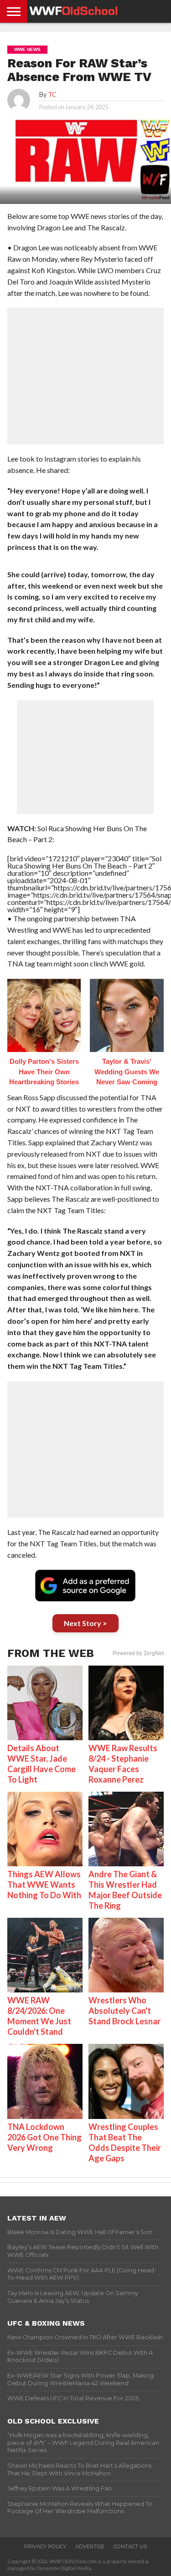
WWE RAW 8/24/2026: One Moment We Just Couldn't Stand (39, 2016)
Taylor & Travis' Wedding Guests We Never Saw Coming (127, 1072)
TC (52, 94)
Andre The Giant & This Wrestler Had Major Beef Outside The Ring (125, 1890)
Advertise (90, 2546)
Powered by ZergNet (138, 1653)
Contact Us (130, 2546)
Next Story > (85, 1623)
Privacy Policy (45, 2546)
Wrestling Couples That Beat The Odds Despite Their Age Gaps (125, 2142)
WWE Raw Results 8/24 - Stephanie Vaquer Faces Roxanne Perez (123, 1764)
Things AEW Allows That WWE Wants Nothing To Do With (44, 1885)
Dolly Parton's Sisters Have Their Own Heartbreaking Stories (44, 1072)
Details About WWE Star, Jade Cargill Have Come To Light (41, 1764)
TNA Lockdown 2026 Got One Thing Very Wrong (44, 2137)
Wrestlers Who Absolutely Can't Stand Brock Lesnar (124, 2011)
